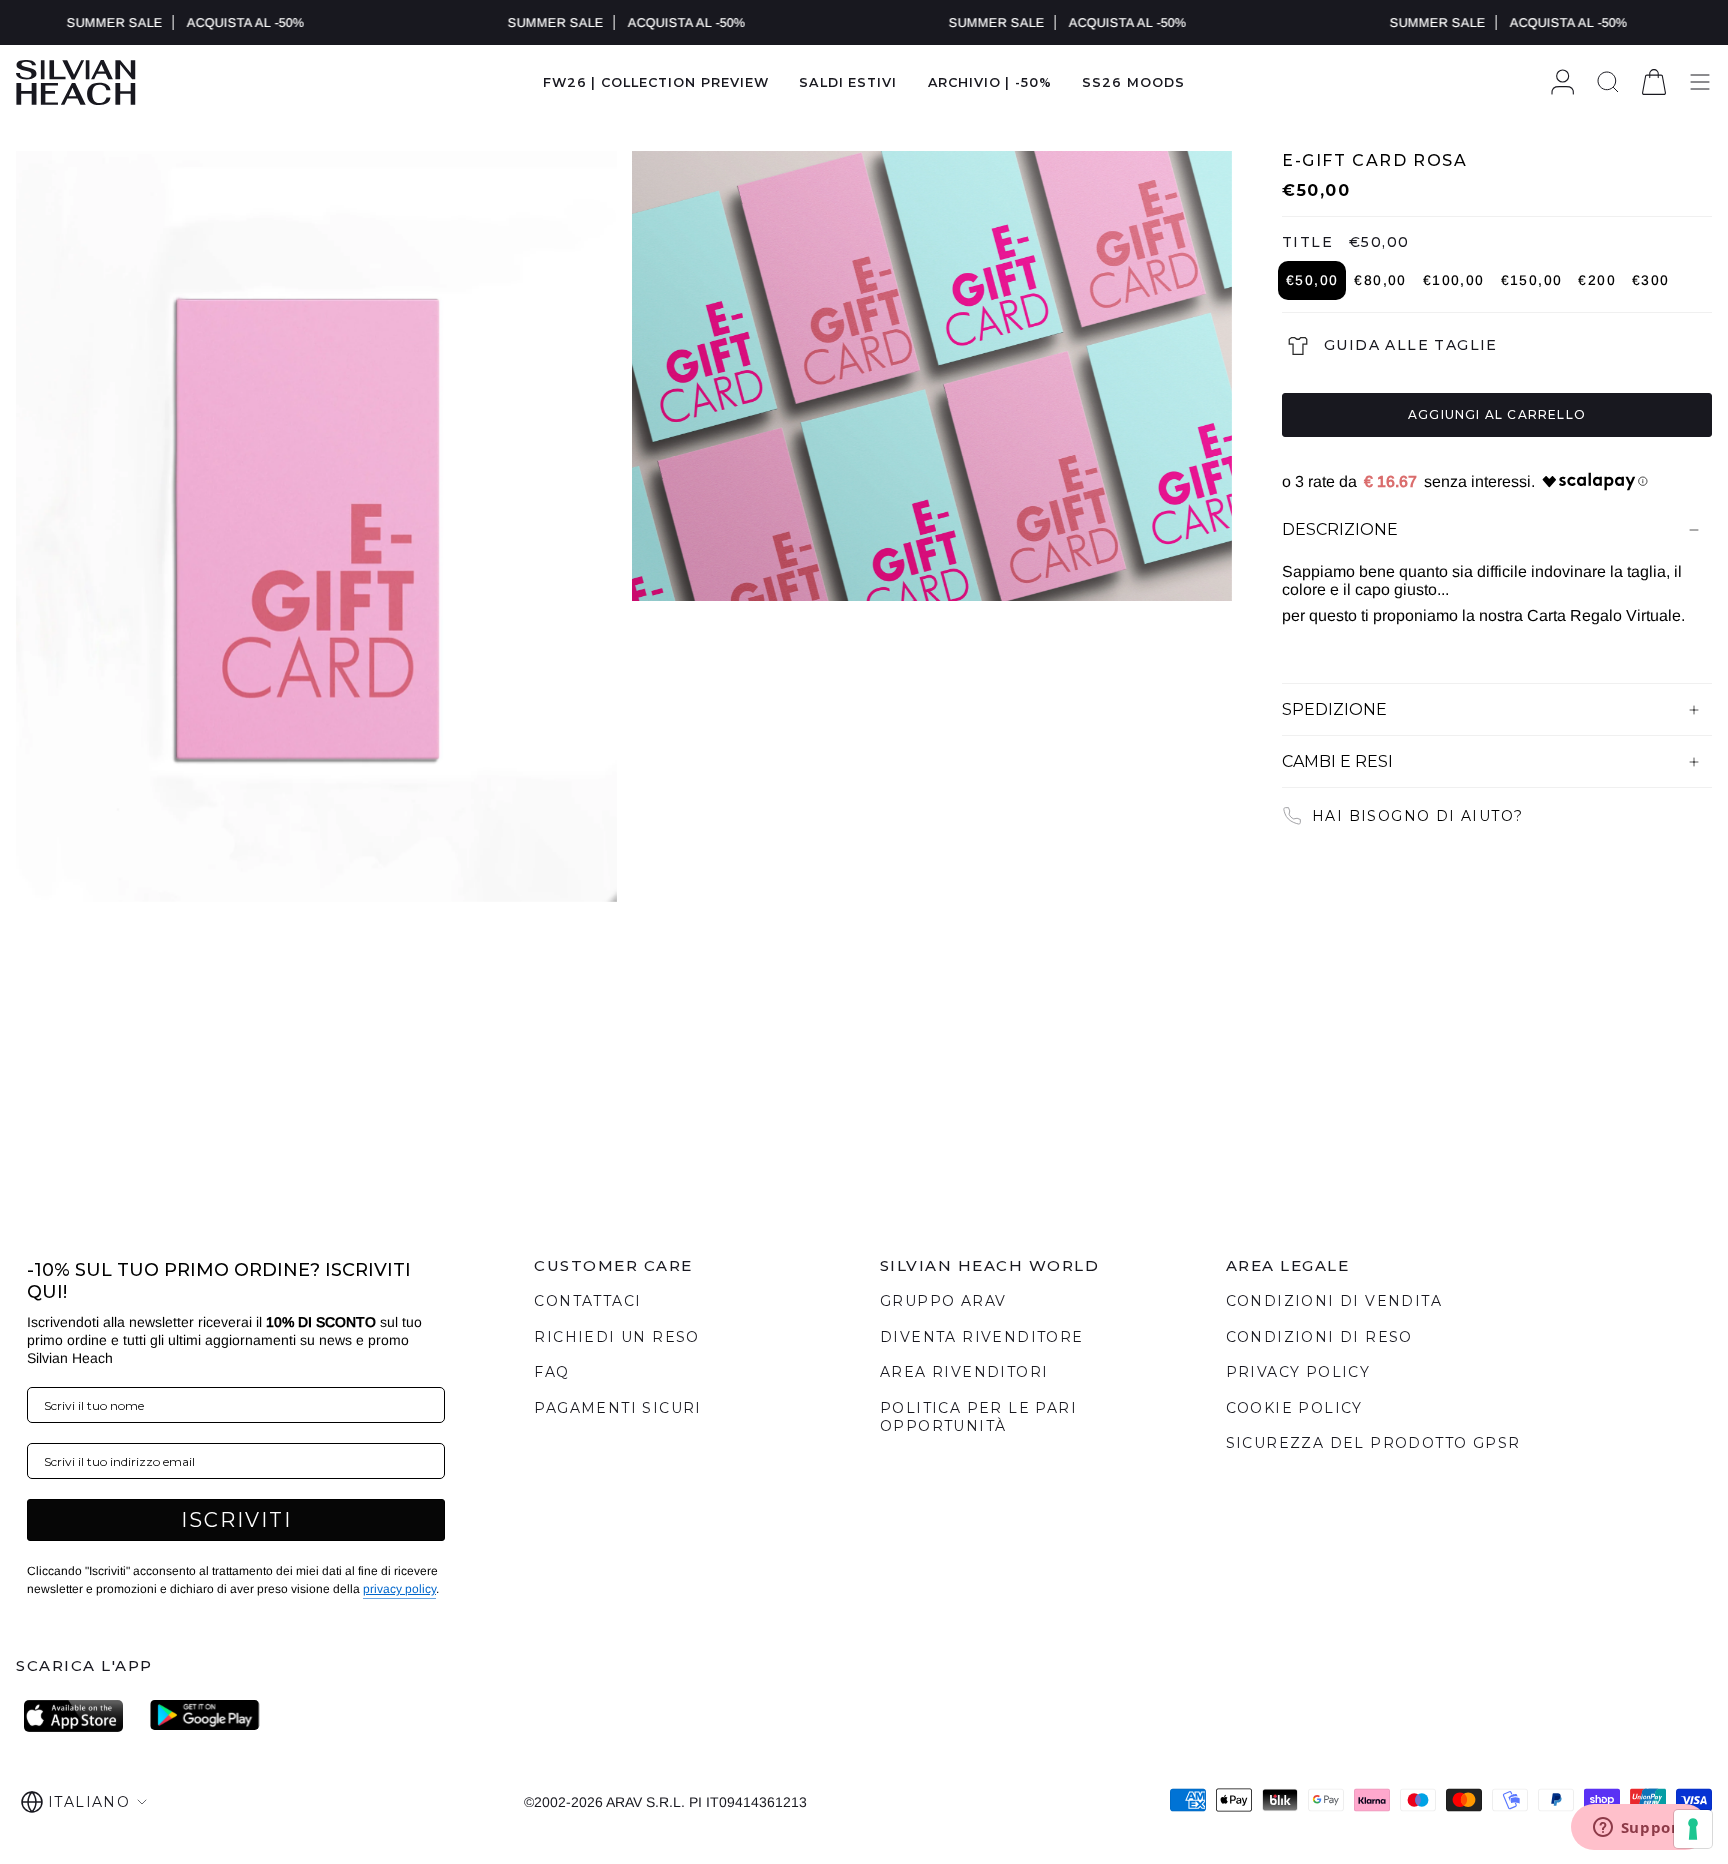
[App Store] (79, 1716)
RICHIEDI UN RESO (616, 1337)
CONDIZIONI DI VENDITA (1334, 1301)
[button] (848, 82)
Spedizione (1334, 709)
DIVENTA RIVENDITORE (982, 1337)
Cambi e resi (1337, 761)
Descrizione (1340, 529)
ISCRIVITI (236, 1520)
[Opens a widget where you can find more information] (1639, 1829)
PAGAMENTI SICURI (617, 1408)
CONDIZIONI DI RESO (1319, 1337)
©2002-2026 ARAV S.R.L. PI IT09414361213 (665, 1802)
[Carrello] (1654, 82)
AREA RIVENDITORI (964, 1372)
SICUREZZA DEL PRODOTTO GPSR (1373, 1443)
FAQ (551, 1372)
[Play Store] (205, 1716)
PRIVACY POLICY (1298, 1372)
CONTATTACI (587, 1301)
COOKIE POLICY (1294, 1408)
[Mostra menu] (1700, 82)
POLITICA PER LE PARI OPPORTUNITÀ (978, 1417)
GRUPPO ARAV (943, 1301)
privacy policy (399, 1589)
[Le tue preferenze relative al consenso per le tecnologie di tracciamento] (1693, 1829)
